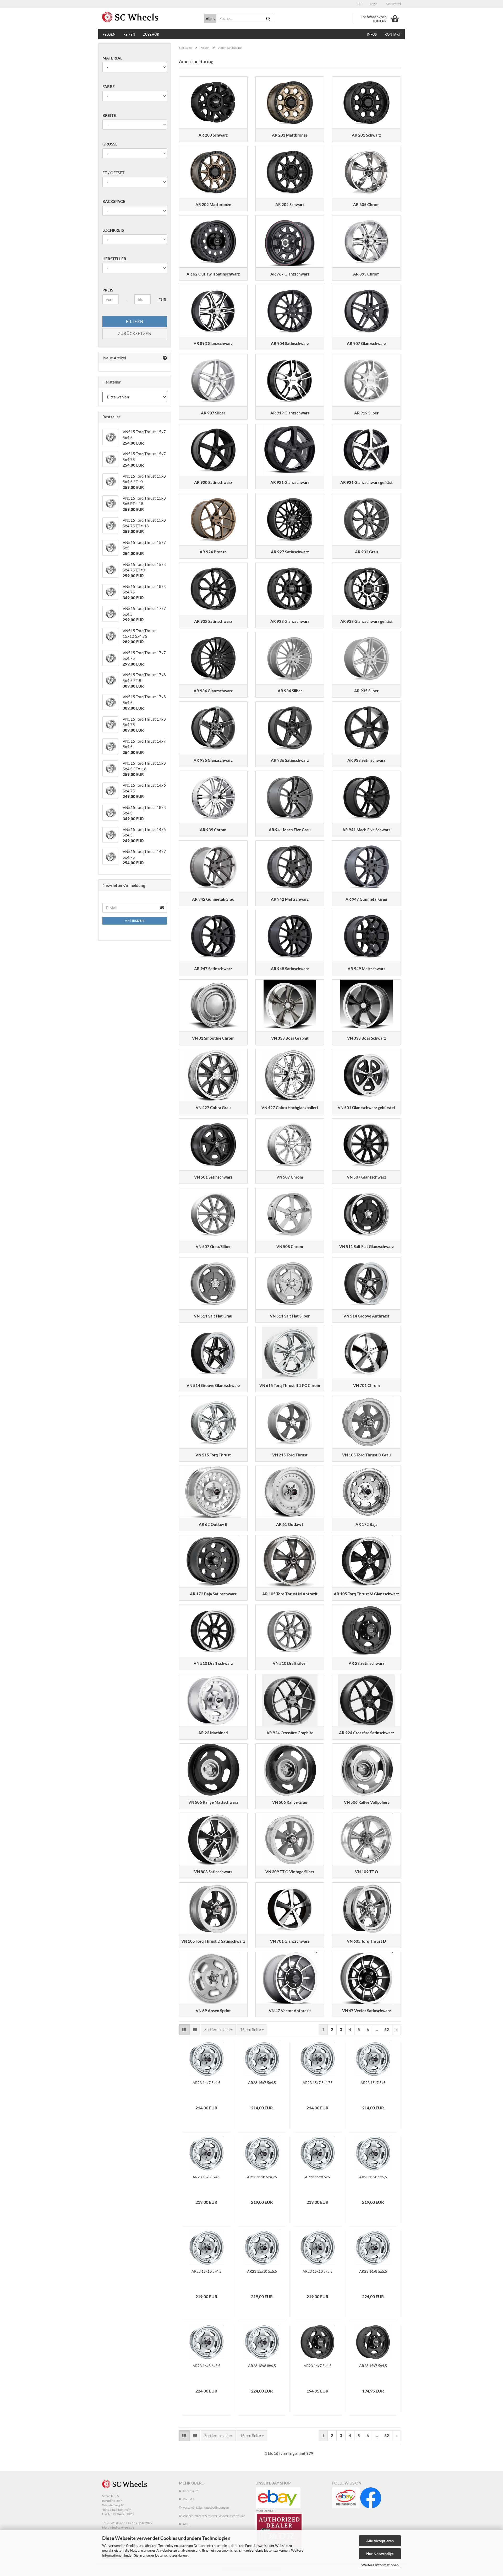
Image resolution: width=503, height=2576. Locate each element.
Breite (109, 115)
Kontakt (393, 34)
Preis (108, 290)
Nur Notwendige (380, 2554)
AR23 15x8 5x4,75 (262, 2177)
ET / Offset (113, 173)
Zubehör (151, 34)
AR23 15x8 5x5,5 (373, 2177)
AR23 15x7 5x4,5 (262, 2083)
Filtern (135, 321)
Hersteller (114, 259)
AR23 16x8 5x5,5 (373, 2271)
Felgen (109, 34)
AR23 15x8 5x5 (317, 2177)
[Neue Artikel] (165, 358)
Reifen (129, 34)
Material (112, 58)
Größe (110, 144)
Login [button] (373, 4)
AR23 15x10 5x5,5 (262, 2271)
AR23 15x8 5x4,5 (206, 2177)
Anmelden (135, 920)
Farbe (109, 87)
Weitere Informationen (380, 2565)
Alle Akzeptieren (380, 2541)
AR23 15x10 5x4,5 (206, 2271)
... (377, 2029)
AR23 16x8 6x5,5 (206, 2366)
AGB (186, 2524)
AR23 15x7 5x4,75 (318, 2083)
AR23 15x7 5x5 (373, 2083)
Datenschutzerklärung (172, 2555)
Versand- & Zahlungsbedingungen (206, 2507)
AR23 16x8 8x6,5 (262, 2366)
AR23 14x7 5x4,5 (206, 2083)
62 (387, 2029)
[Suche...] (268, 19)
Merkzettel (393, 4)
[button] (359, 4)
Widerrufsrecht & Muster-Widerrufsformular (214, 2516)
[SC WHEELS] (149, 17)
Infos (372, 34)
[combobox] (218, 2030)
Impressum (191, 2491)
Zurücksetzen (135, 333)
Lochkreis (113, 230)
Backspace (114, 201)
